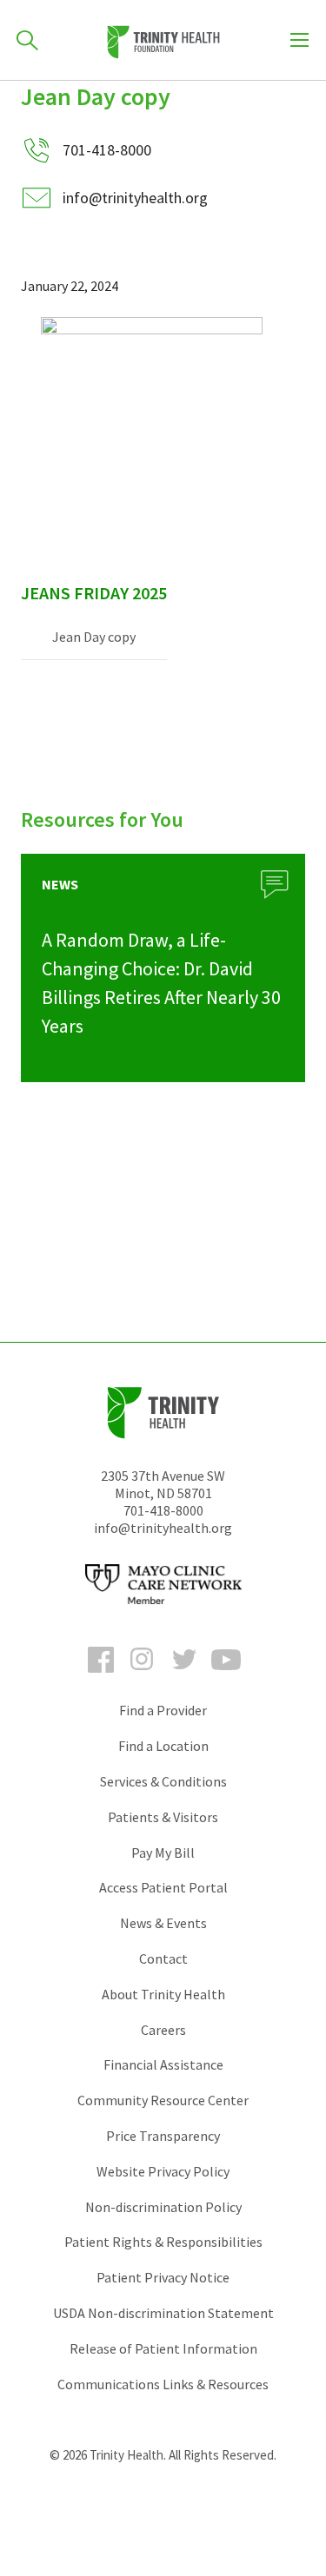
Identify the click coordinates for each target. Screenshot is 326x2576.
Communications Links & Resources (163, 2384)
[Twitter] (184, 1675)
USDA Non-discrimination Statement (163, 2313)
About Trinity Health (163, 1994)
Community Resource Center (163, 2100)
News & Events (163, 1923)
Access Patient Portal (163, 1887)
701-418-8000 (163, 1510)
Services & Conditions (163, 1781)
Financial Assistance (163, 2064)
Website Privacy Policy (163, 2171)
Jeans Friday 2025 (94, 593)
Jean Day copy (94, 637)
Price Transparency (163, 2136)
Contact (163, 1958)
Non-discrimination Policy (163, 2207)
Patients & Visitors (163, 1817)
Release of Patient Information (163, 2348)
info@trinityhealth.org (135, 198)
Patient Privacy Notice (163, 2277)
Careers (163, 2030)
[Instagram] (143, 1675)
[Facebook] (101, 1675)
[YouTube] (226, 1675)
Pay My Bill (163, 1853)
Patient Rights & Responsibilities (163, 2242)
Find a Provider (163, 1710)
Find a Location (163, 1746)
